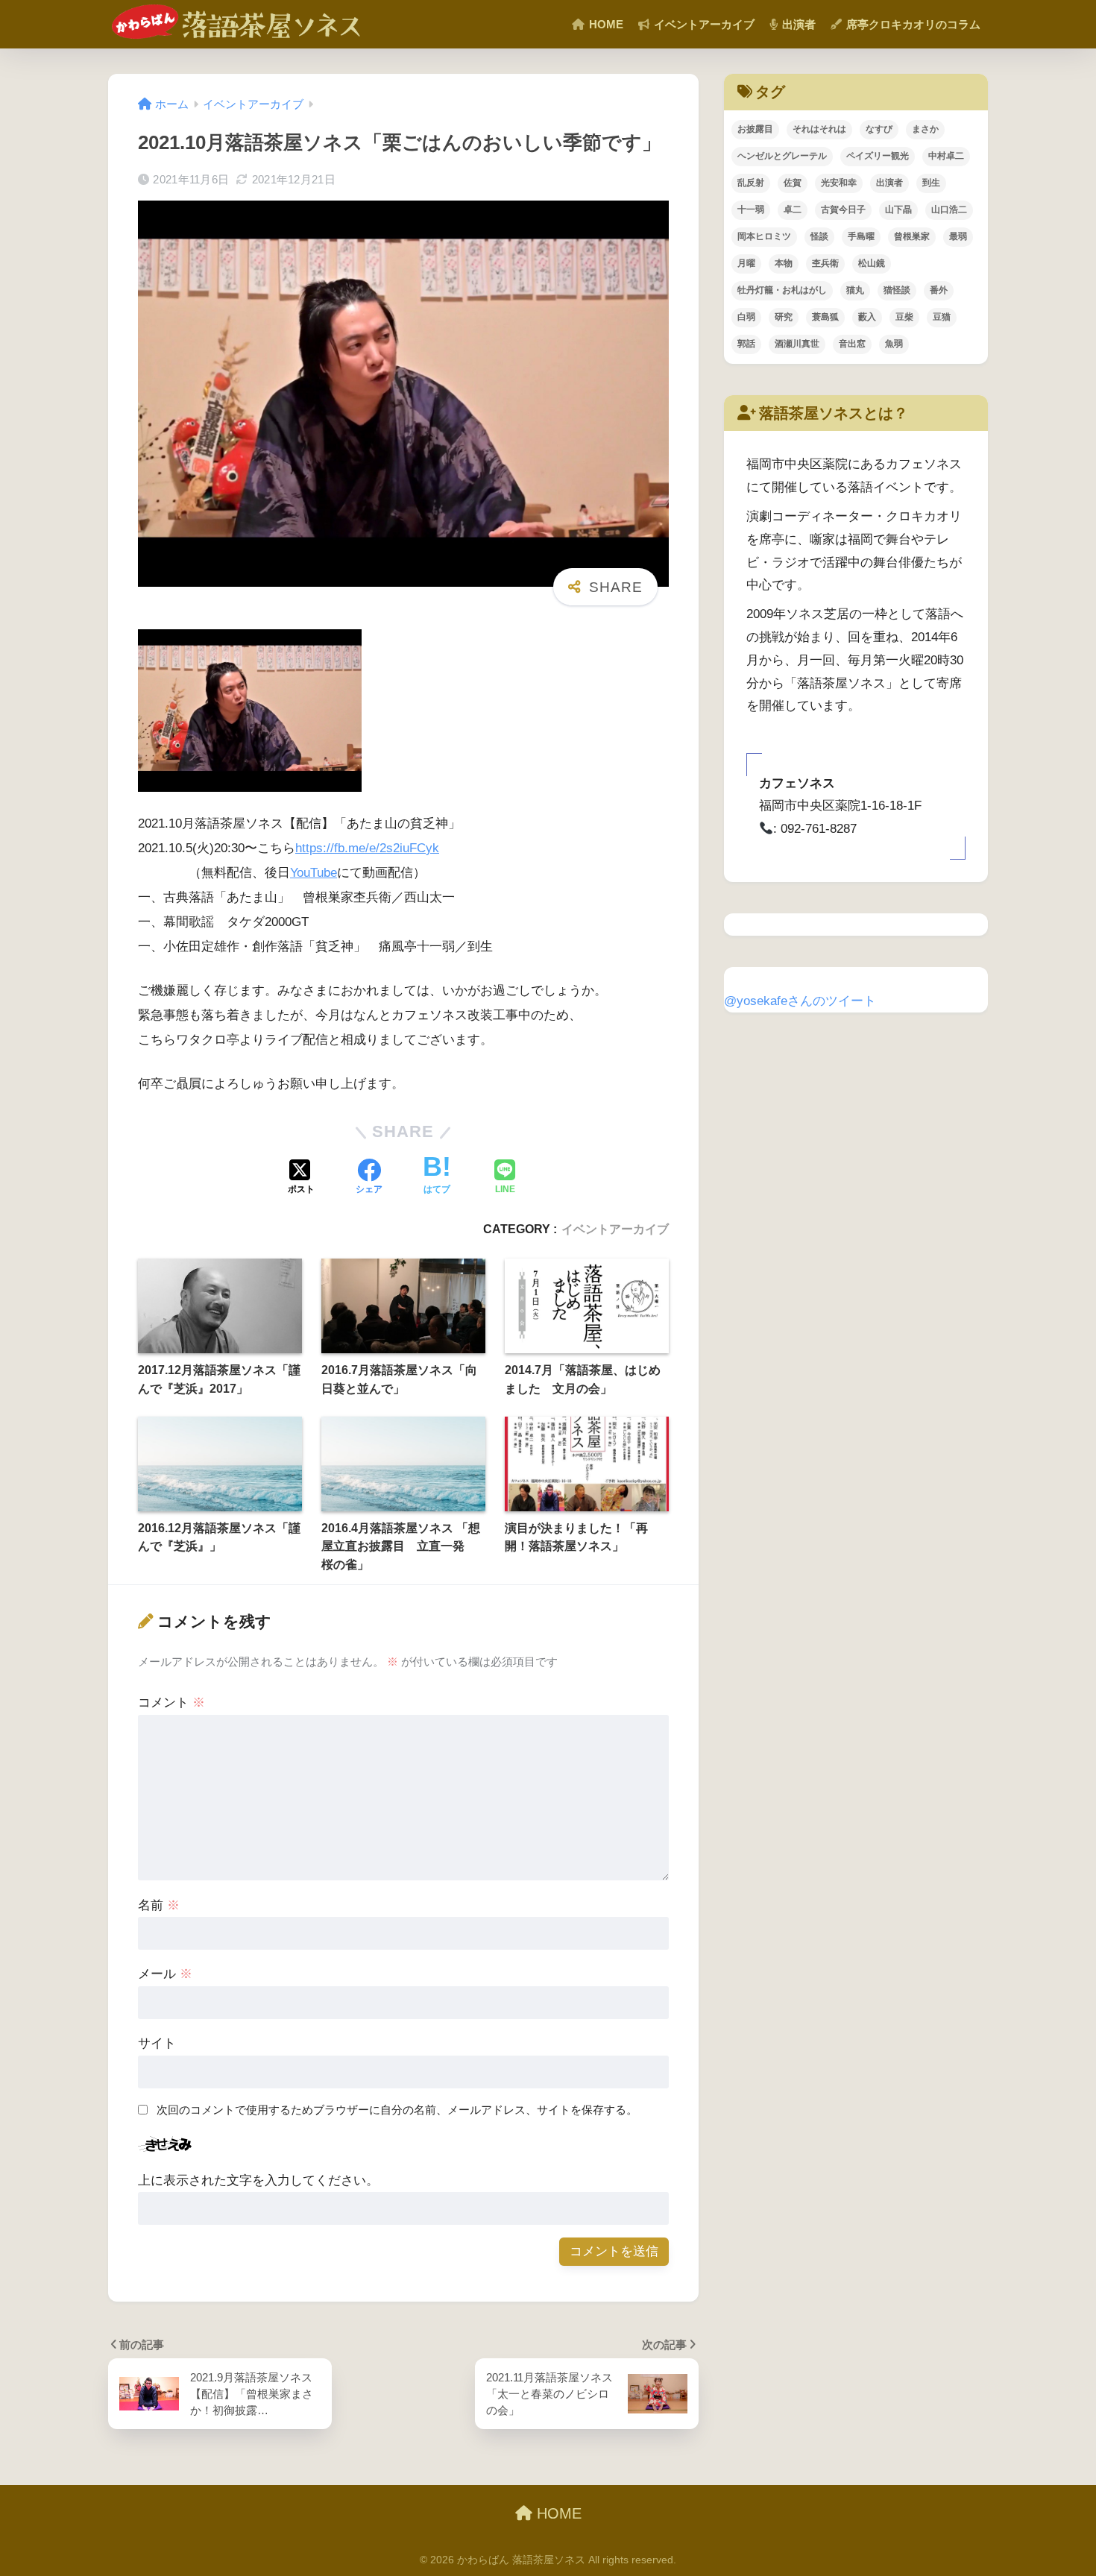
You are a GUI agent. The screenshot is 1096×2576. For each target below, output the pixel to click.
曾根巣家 (912, 236)
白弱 (746, 317)
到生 (931, 183)
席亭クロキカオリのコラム (912, 24)
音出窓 (852, 344)
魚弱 (894, 344)
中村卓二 (946, 156)
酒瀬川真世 (797, 344)
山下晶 (898, 210)
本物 (784, 263)
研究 (784, 317)
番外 (939, 290)
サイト (157, 2043)
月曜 (746, 263)
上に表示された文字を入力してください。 (258, 2180)
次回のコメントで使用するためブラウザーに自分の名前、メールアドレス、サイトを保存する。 (397, 2110)
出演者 (797, 24)
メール (165, 1974)
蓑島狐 (825, 317)
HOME (605, 24)
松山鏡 (872, 263)
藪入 (867, 317)
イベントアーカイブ (703, 24)
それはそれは (819, 129)
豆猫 (942, 317)
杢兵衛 (825, 263)
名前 (159, 1905)
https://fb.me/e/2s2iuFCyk (367, 848)
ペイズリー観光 (878, 156)
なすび (879, 129)
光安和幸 (839, 183)
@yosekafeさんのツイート (800, 1001)
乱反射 (751, 183)
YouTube (314, 873)
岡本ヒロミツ (764, 236)
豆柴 (904, 317)
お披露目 (755, 129)
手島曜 (861, 236)
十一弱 (751, 210)
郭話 (746, 344)
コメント (171, 1703)
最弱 (958, 236)
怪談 (819, 236)
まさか (925, 129)
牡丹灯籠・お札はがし (782, 290)
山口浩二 (949, 210)
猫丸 (855, 290)
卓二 (793, 210)
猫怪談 (897, 290)
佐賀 (793, 183)
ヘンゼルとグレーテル (782, 156)
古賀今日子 (843, 210)
